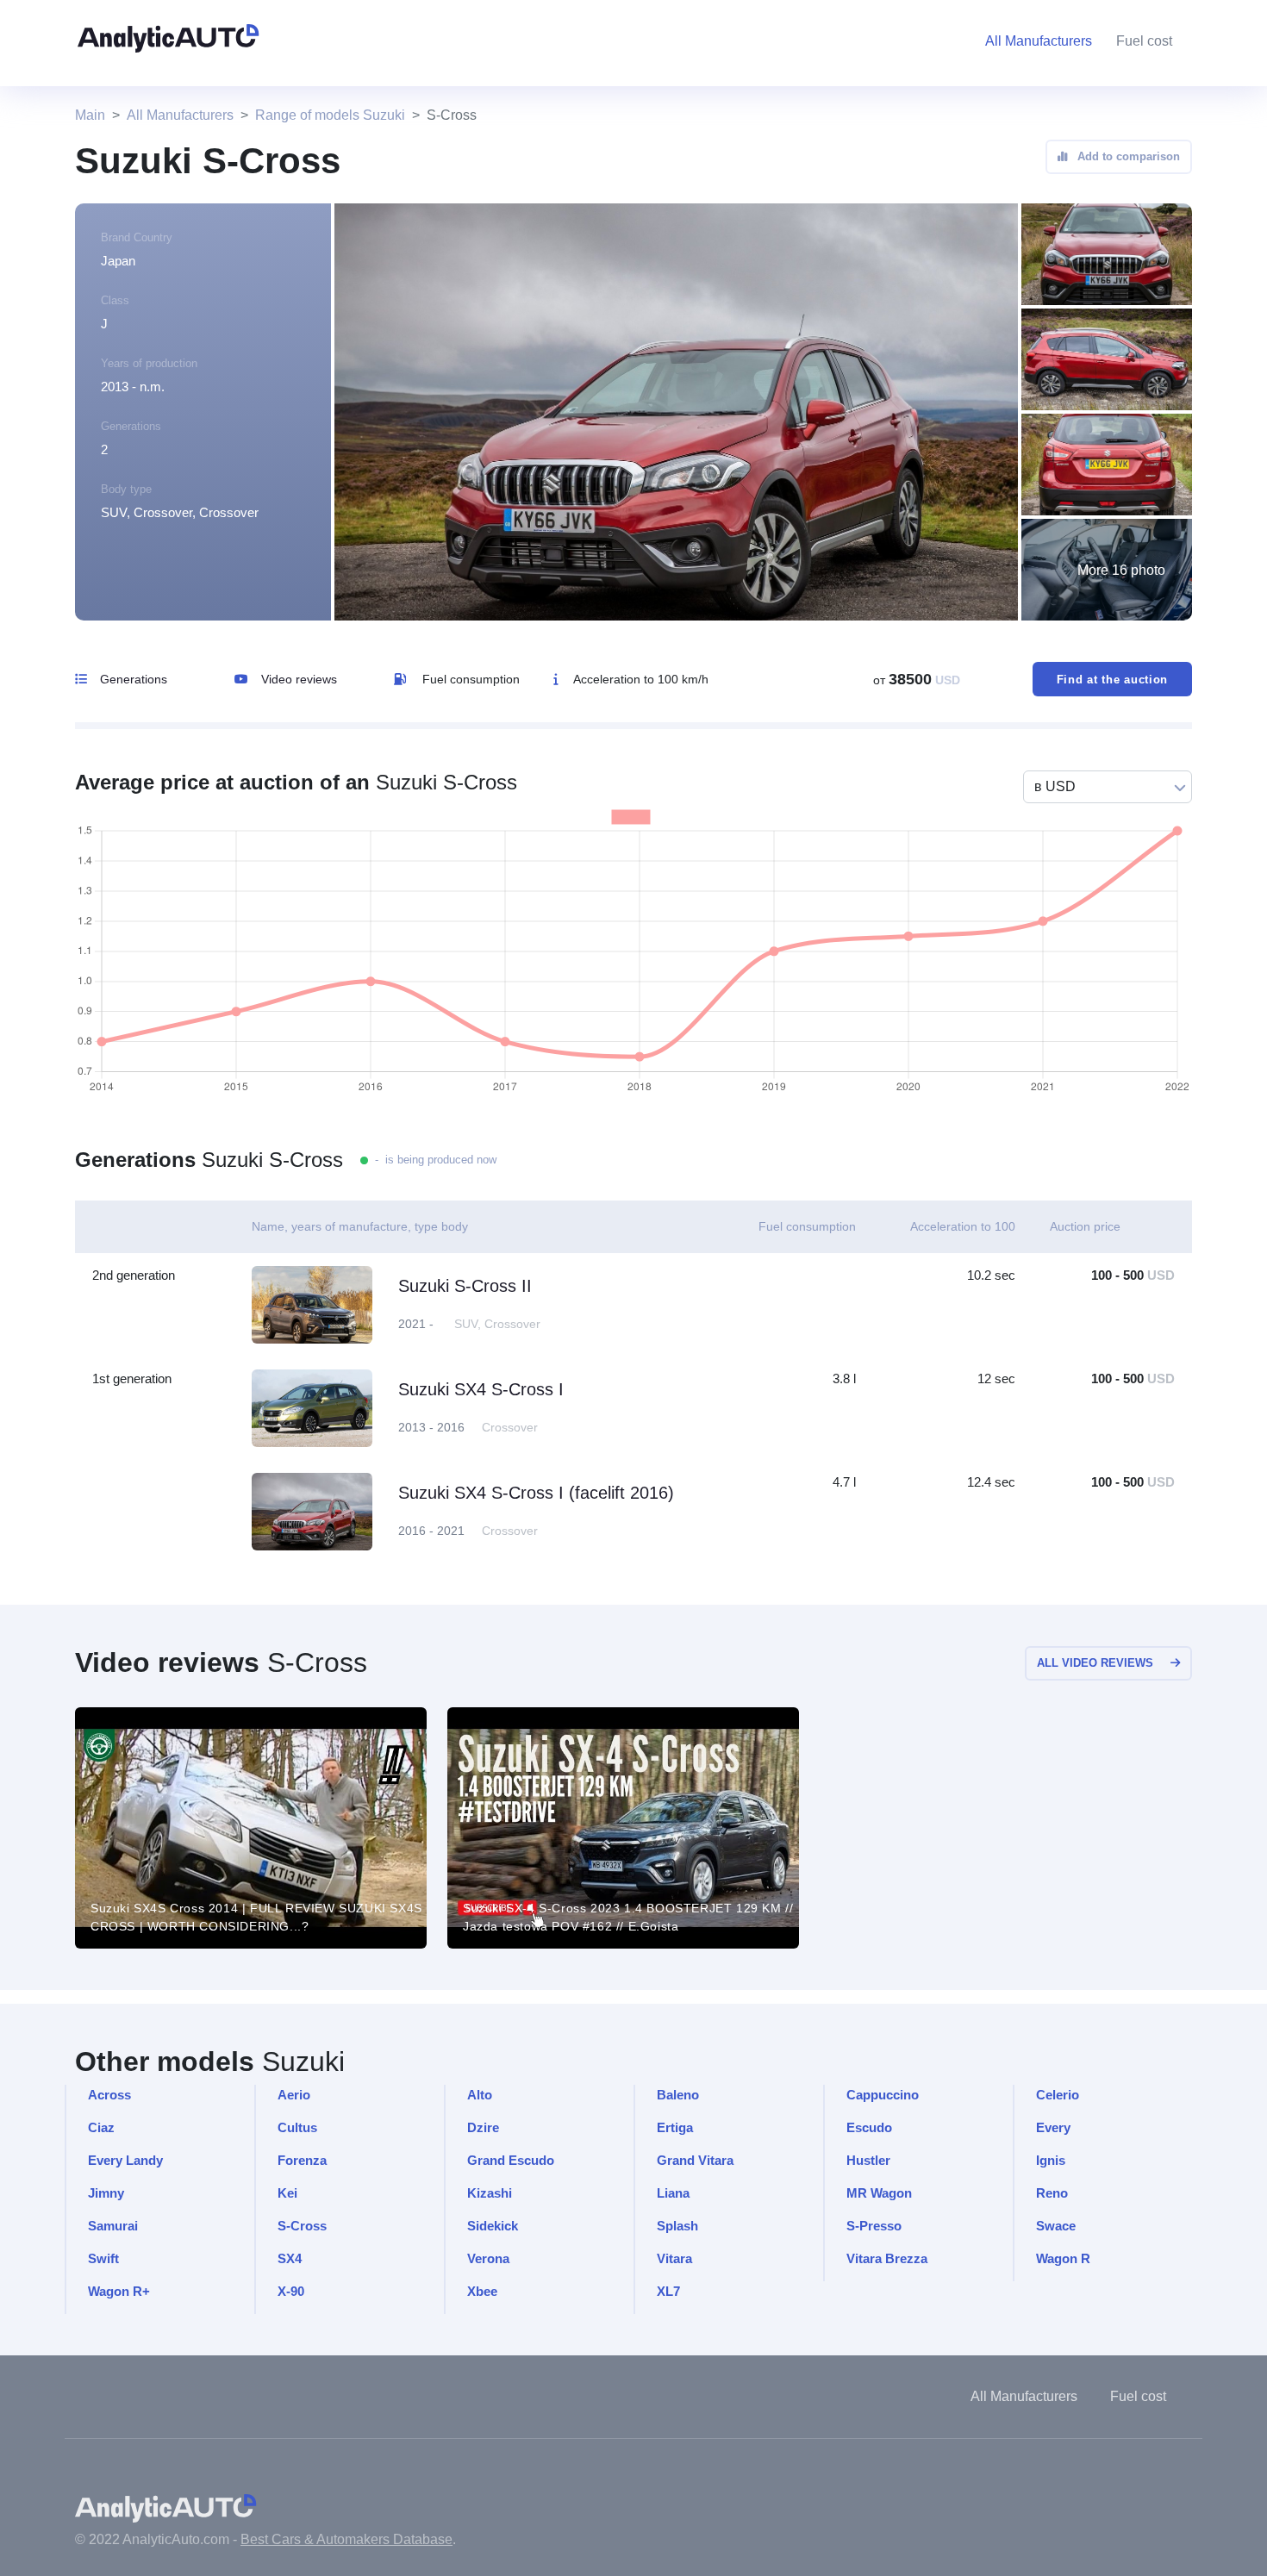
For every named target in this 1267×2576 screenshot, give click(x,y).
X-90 (291, 2291)
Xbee (482, 2291)
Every (1053, 2127)
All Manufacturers (180, 115)
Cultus (297, 2127)
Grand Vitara (695, 2160)
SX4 (290, 2258)
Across (109, 2095)
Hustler (868, 2160)
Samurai (113, 2226)
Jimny (106, 2193)
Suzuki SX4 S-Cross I (481, 1389)
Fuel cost (1144, 41)
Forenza (302, 2160)
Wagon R (1063, 2258)
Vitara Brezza (887, 2258)
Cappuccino (883, 2095)
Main (90, 115)
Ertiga (675, 2127)
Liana (673, 2193)
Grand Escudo (511, 2160)
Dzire (483, 2127)
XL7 (668, 2291)
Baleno (678, 2095)
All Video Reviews (1095, 1663)
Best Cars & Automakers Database (346, 2539)
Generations (134, 679)
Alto (480, 2095)
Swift (103, 2258)
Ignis (1051, 2160)
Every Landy (125, 2160)
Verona (488, 2258)
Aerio (294, 2095)
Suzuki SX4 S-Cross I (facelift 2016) (536, 1493)
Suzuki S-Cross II (465, 1286)
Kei (287, 2193)
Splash (677, 2226)
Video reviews (299, 679)
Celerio (1058, 2095)
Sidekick (493, 2226)
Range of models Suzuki (330, 115)
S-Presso (874, 2226)
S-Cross (302, 2226)
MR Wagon (879, 2193)
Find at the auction (1112, 680)
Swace (1056, 2226)
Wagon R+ (119, 2291)
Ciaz (101, 2127)
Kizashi (490, 2193)
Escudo (869, 2127)
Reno (1052, 2193)
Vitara (674, 2258)
